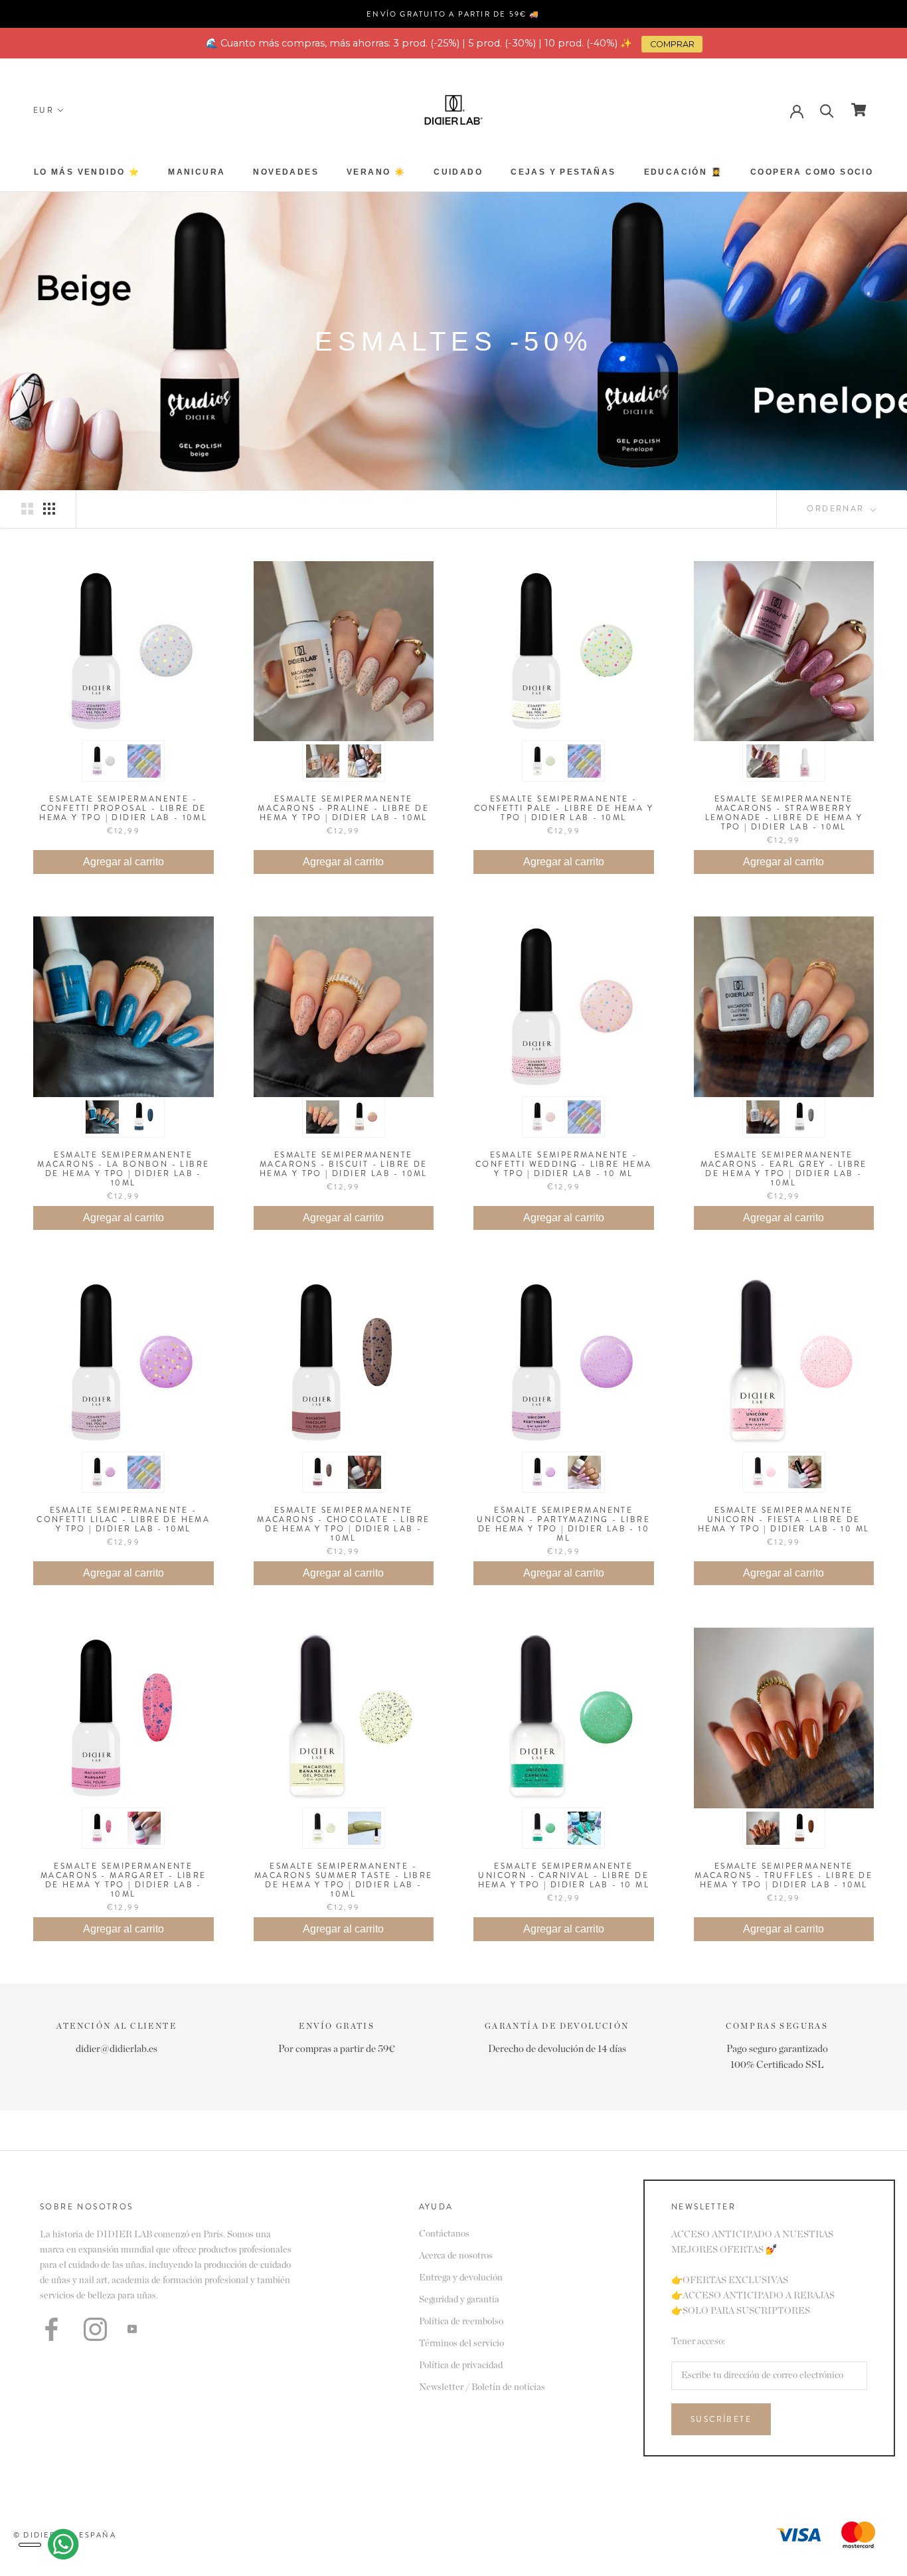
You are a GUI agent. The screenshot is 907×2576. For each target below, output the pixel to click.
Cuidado (458, 172)
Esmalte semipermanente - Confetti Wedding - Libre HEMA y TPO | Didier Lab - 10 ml (564, 1164)
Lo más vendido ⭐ (87, 172)
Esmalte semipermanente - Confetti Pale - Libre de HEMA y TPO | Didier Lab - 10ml (564, 808)
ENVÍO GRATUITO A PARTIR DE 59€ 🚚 (453, 14)
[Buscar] (827, 110)
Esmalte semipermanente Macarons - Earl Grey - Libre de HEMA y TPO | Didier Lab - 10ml (784, 1169)
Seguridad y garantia (459, 2300)
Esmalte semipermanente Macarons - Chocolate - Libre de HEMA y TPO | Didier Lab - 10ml (343, 1524)
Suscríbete (721, 2419)
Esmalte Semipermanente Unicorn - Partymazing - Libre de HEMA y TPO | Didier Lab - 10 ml (563, 1524)
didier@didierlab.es (117, 2049)
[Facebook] (51, 2329)
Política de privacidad (461, 2365)
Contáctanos (444, 2234)
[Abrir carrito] (859, 110)
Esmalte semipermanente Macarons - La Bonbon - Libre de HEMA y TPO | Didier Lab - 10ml (123, 1169)
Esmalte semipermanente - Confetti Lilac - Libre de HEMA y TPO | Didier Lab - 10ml (123, 1519)
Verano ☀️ (376, 172)
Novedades (286, 172)
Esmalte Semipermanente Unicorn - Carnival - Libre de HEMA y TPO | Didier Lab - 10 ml (564, 1875)
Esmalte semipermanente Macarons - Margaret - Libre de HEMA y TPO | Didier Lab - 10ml (124, 1880)
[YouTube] (132, 2329)
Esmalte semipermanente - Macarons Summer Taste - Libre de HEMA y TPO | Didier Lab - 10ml (344, 1880)
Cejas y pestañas (563, 172)
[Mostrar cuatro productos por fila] (49, 509)
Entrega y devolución (461, 2278)
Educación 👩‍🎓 (683, 172)
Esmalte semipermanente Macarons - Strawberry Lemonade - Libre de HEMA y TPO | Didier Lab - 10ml (784, 813)
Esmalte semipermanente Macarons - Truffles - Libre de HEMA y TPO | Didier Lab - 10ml (783, 1875)
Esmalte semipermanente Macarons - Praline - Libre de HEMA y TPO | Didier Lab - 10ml (343, 808)
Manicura (197, 172)
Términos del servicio (461, 2344)
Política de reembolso (461, 2322)
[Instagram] (95, 2329)
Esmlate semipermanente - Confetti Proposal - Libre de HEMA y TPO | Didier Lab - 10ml (123, 808)
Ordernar (837, 509)
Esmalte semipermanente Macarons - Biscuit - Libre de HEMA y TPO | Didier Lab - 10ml (344, 1164)
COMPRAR (672, 44)
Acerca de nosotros (456, 2256)
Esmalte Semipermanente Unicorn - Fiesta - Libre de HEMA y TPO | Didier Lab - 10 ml (783, 1519)
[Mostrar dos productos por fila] (27, 509)
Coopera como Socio (812, 172)
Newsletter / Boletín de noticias (482, 2387)
